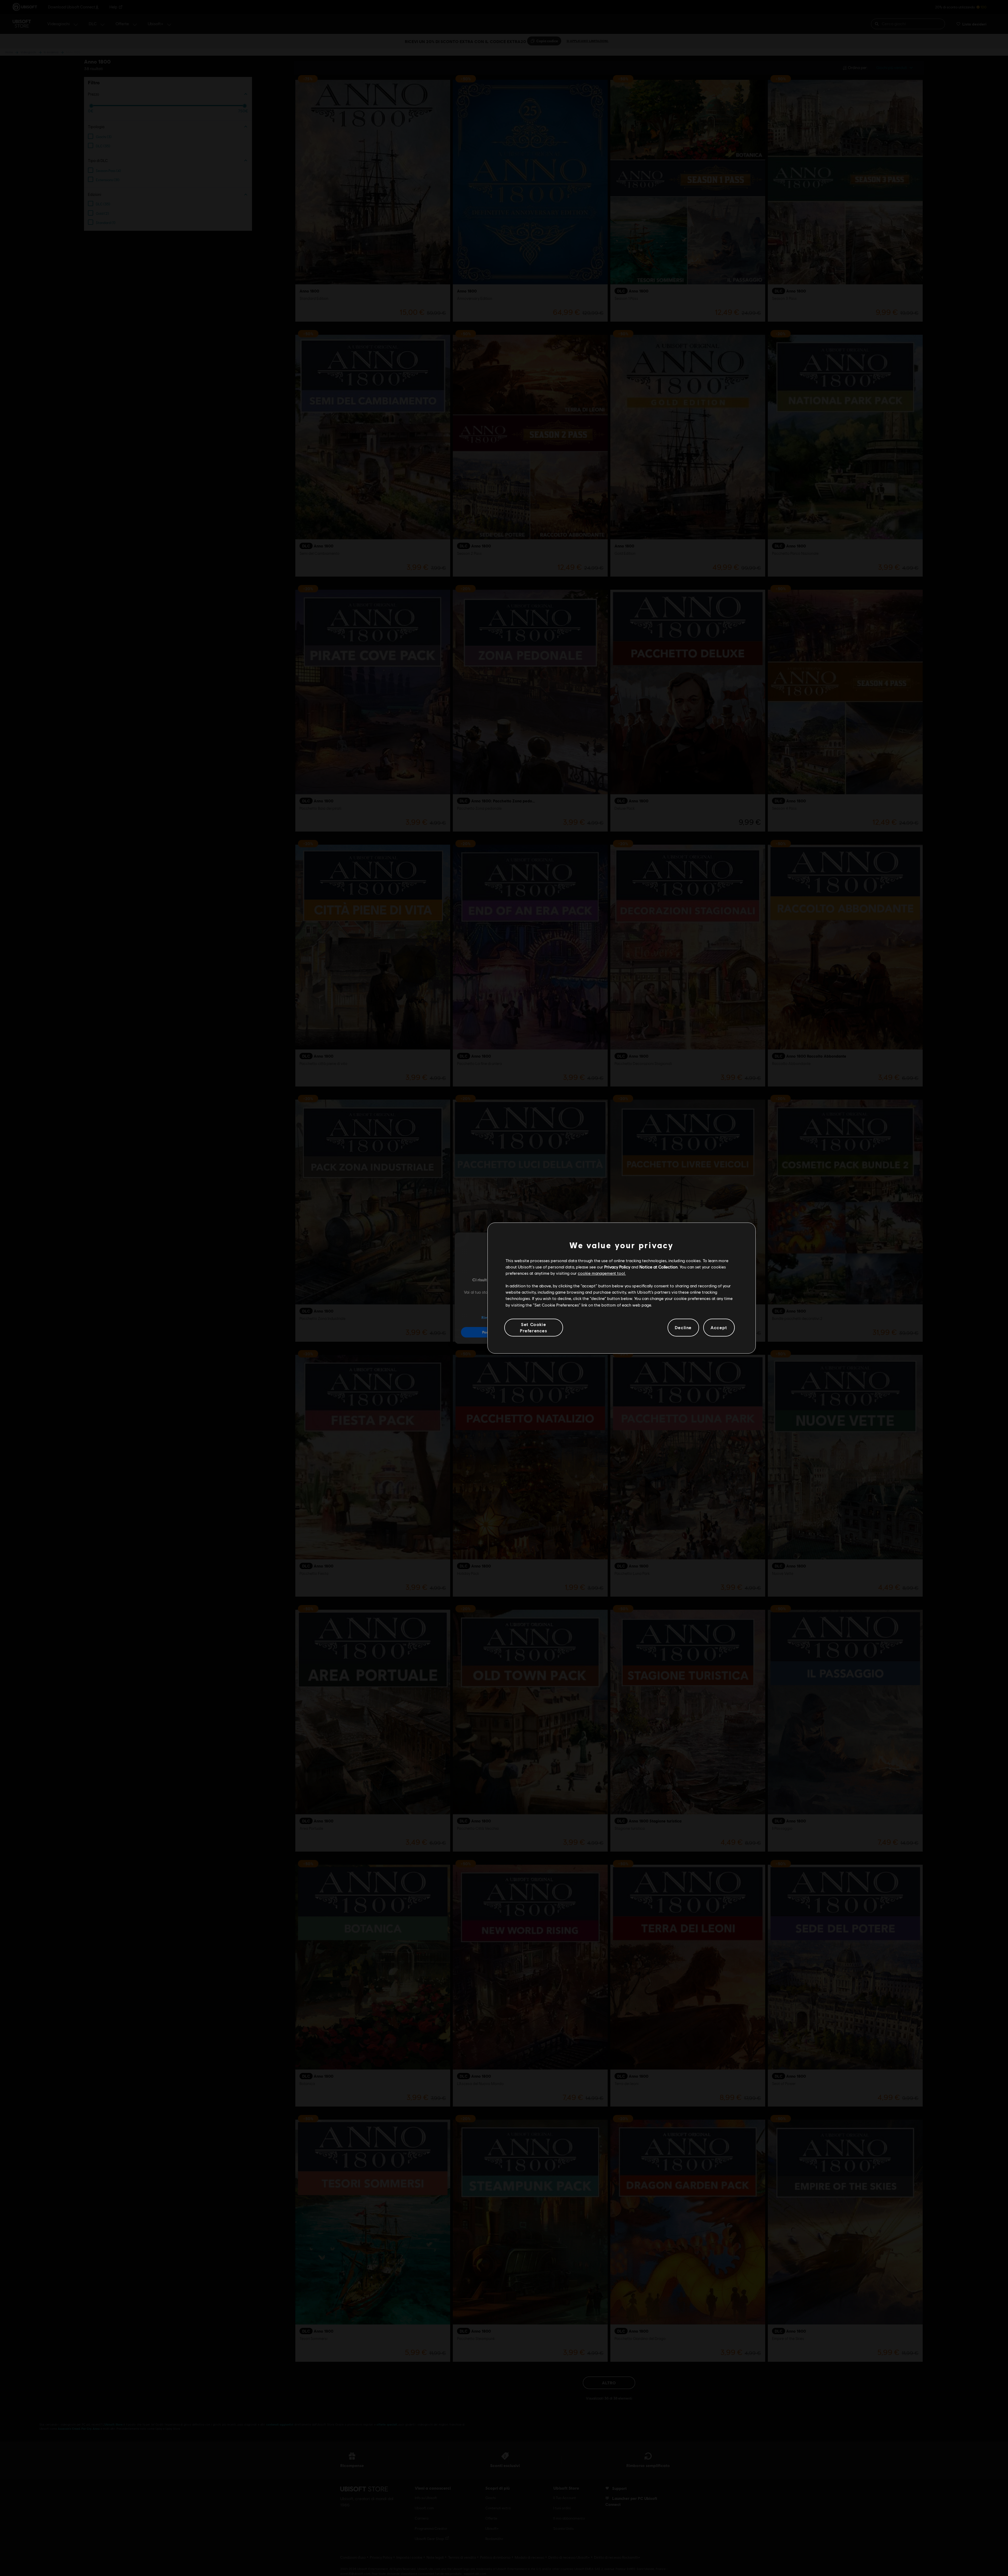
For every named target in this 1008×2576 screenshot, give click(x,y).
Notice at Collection (658, 1267)
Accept (719, 1327)
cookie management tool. (602, 1273)
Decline (683, 1327)
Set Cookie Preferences (534, 1327)
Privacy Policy (617, 1267)
